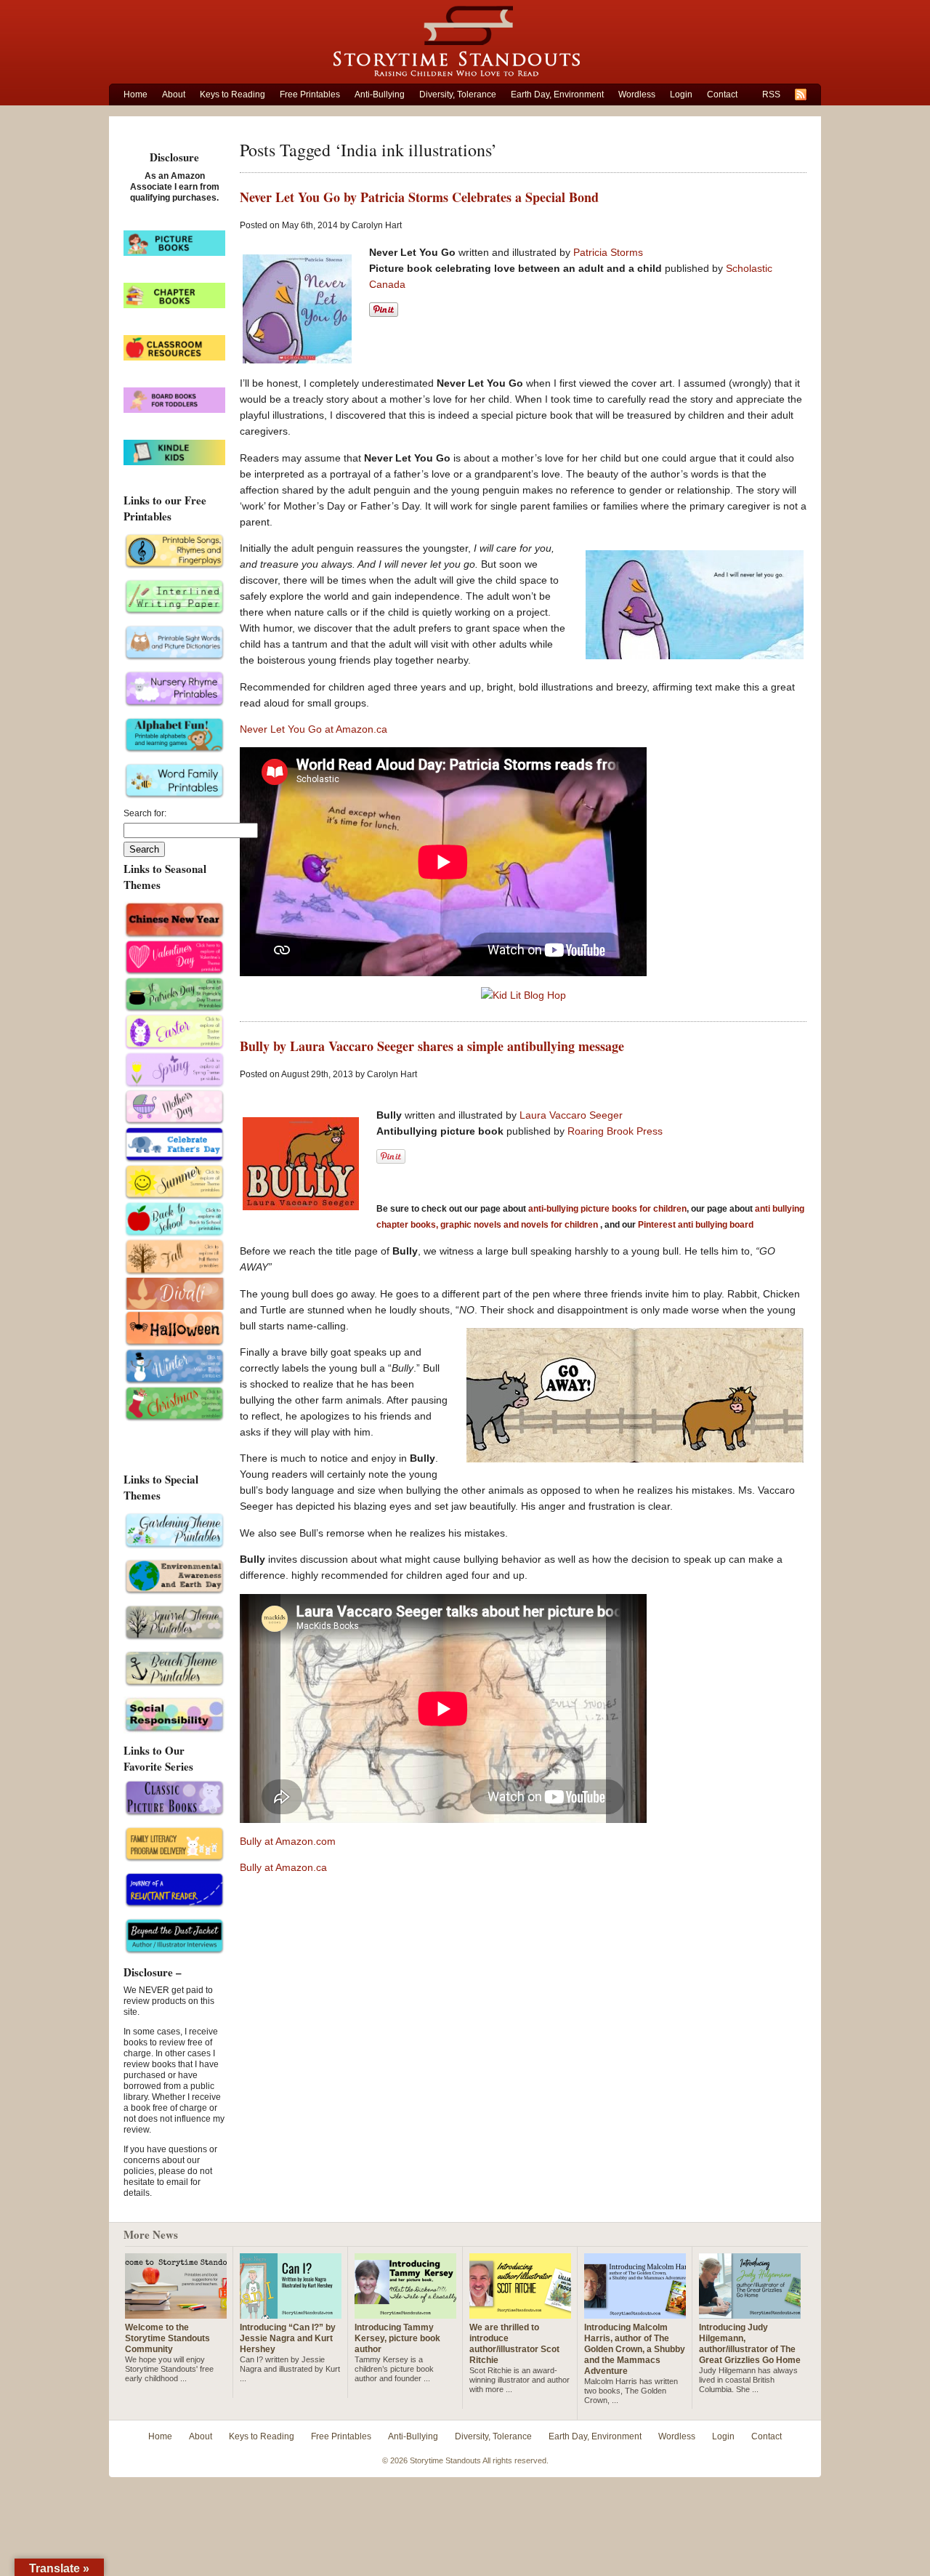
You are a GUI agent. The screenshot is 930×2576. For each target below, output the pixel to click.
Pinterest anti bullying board (696, 1225)
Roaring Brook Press (615, 1131)
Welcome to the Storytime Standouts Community (167, 2338)
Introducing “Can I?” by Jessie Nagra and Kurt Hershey (288, 2338)
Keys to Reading (232, 94)
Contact (722, 94)
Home (136, 94)
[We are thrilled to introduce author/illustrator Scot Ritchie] (520, 2313)
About (174, 94)
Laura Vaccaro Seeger (571, 1115)
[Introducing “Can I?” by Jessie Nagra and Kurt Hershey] (291, 2313)
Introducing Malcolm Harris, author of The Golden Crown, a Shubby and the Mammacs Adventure (635, 2349)
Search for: (145, 813)
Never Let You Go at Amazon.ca (314, 729)
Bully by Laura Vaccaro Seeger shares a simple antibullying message (432, 1046)
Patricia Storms (608, 252)
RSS (771, 94)
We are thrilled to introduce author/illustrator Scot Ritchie (514, 2344)
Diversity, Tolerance (458, 94)
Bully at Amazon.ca (283, 1867)
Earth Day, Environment (557, 94)
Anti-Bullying (380, 94)
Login (681, 94)
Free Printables (310, 94)
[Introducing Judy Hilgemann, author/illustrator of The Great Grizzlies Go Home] (750, 2313)
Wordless (637, 94)
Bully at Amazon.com (288, 1841)
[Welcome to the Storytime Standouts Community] (176, 2313)
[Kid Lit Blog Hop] (523, 995)
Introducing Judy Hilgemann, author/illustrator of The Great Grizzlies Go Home (750, 2344)
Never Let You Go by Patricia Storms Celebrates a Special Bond (419, 197)
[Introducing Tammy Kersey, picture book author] (405, 2313)
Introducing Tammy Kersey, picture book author (397, 2338)
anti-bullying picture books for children (607, 1209)
